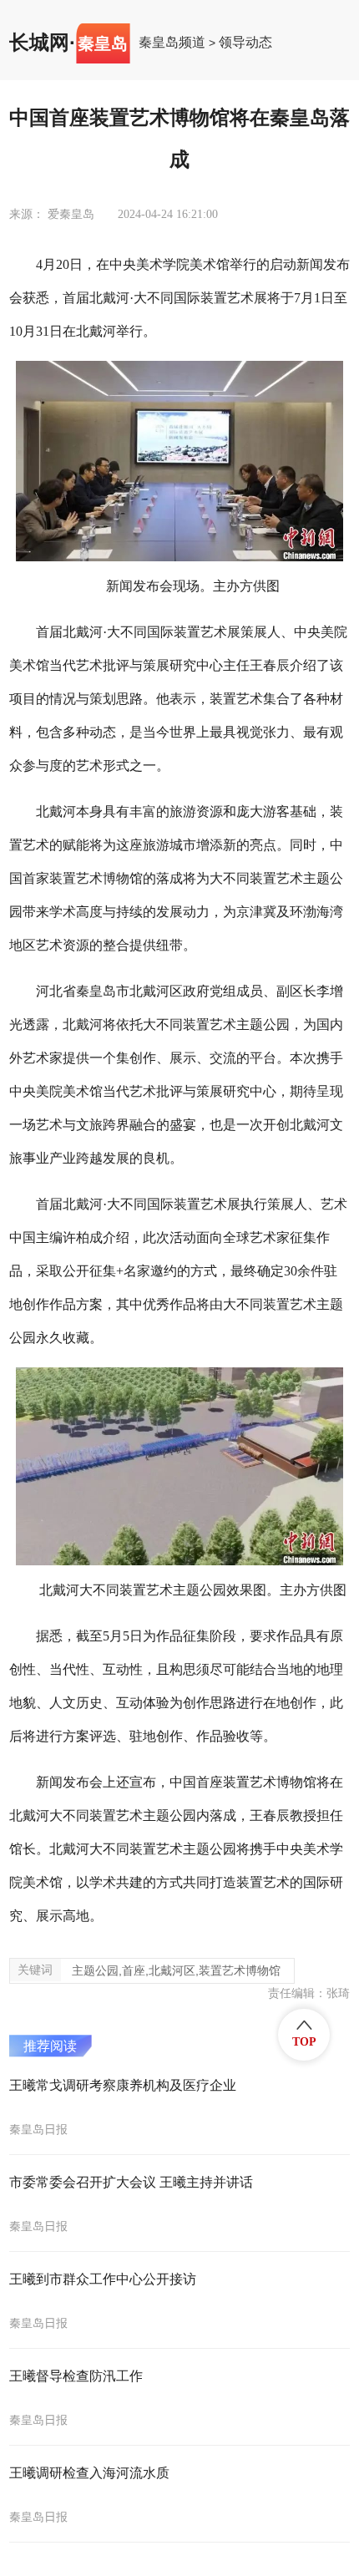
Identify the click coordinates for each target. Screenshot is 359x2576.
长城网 (39, 43)
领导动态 (245, 43)
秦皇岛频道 (172, 43)
